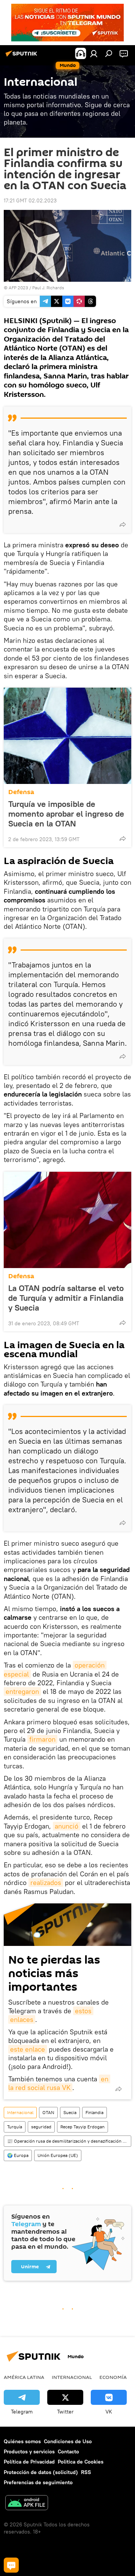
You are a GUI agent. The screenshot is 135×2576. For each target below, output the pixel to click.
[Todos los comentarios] (11, 2565)
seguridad (41, 2127)
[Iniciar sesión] (94, 53)
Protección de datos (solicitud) (41, 2472)
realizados (46, 1883)
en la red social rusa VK (59, 2083)
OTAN (48, 2112)
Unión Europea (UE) (58, 2155)
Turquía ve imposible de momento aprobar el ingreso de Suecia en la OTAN (66, 814)
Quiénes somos (22, 2441)
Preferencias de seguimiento (38, 2482)
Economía (113, 2377)
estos (83, 2011)
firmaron (42, 1739)
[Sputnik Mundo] (22, 56)
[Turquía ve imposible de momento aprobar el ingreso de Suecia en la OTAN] (67, 736)
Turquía (15, 2127)
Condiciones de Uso (68, 2441)
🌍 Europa (18, 2155)
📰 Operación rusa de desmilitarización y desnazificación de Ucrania (69, 2141)
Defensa (21, 792)
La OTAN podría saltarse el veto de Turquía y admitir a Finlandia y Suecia (66, 1298)
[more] (123, 524)
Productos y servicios (29, 2451)
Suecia (70, 2112)
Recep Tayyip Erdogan (82, 2127)
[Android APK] (27, 2504)
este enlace (28, 2049)
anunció (67, 1826)
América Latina (24, 2377)
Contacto (68, 2451)
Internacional (20, 2112)
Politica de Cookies (81, 2462)
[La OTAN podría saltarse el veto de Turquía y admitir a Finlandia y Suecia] (67, 1220)
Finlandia (94, 2112)
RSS (86, 2472)
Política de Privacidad (29, 2462)
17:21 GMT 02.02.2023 (30, 200)
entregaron (22, 1691)
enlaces (22, 2019)
